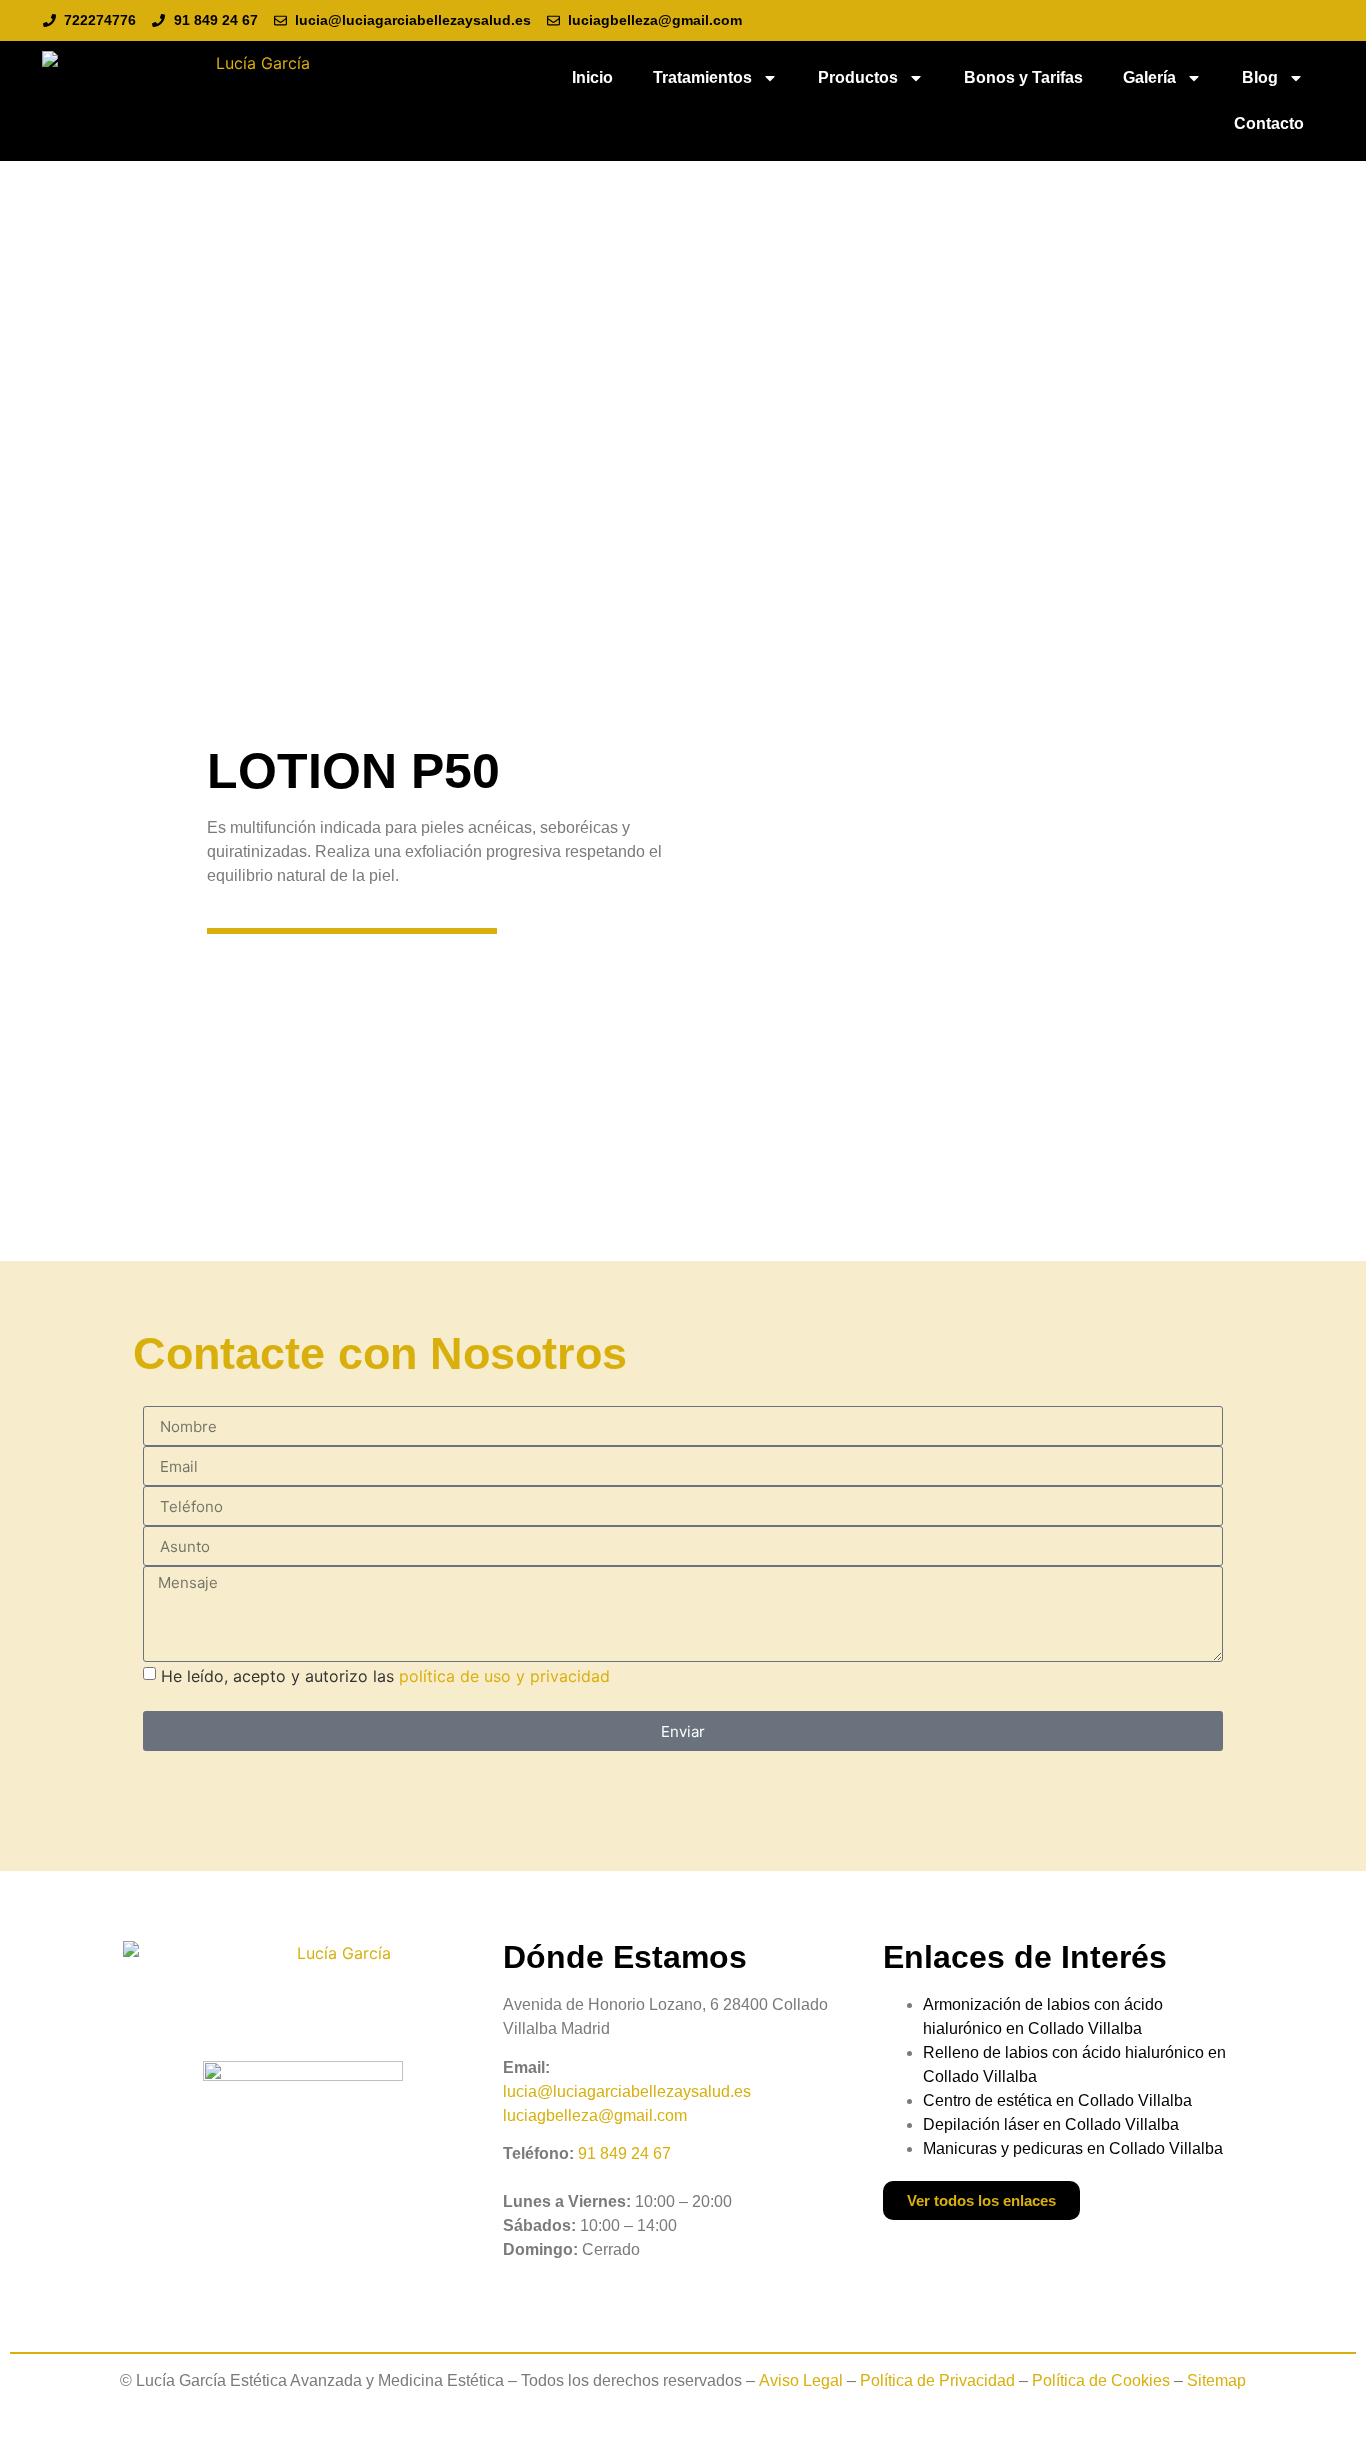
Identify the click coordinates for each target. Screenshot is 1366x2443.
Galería (1149, 77)
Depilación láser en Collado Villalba (1051, 2124)
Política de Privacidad (937, 2380)
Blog (1260, 77)
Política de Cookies (1101, 2380)
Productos (858, 77)
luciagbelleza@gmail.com (595, 2115)
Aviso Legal (801, 2380)
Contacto (1269, 123)
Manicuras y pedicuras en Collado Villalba (1073, 2148)
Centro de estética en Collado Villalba (1057, 2100)
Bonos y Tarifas (1023, 77)
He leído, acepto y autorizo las (385, 1676)
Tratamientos (702, 77)
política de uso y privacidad (504, 1676)
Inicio (592, 77)
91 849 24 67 (624, 2153)
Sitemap (1216, 2380)
